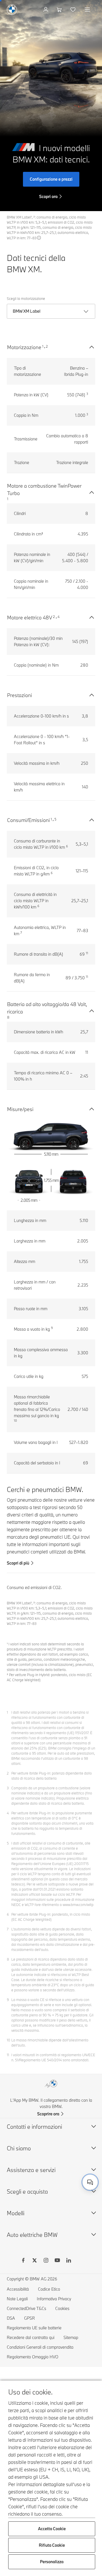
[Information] (39, 238)
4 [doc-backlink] (8, 1813)
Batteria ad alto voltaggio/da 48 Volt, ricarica (47, 1008)
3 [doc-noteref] (87, 394)
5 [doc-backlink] (8, 1843)
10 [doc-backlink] (8, 2040)
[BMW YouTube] (57, 2261)
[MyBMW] (46, 10)
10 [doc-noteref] (15, 1421)
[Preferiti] (74, 10)
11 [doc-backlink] (8, 2055)
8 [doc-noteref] (8, 1017)
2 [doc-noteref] (47, 346)
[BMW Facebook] (23, 2261)
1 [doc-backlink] (7, 1712)
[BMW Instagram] (46, 2261)
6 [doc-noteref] (67, 846)
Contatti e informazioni (34, 2127)
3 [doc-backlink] (8, 1788)
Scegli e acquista (27, 2191)
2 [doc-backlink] (8, 1773)
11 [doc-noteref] (87, 953)
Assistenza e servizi (31, 2170)
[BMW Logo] (12, 10)
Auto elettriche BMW (32, 2235)
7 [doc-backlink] (8, 1929)
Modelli (16, 2213)
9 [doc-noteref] (52, 1328)
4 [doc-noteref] (59, 617)
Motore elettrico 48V (30, 618)
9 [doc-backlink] (8, 2000)
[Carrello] (60, 10)
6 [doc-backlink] (8, 1914)
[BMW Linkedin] (69, 2261)
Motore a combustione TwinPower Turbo (44, 490)
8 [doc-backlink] (8, 1959)
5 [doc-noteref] (55, 819)
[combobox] (90, 2182)
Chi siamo (19, 2148)
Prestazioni (20, 695)
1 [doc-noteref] (43, 346)
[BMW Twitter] (35, 2261)
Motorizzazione (24, 347)
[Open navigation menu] (88, 10)
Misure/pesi (20, 1109)
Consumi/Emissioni (28, 820)
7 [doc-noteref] (21, 933)
